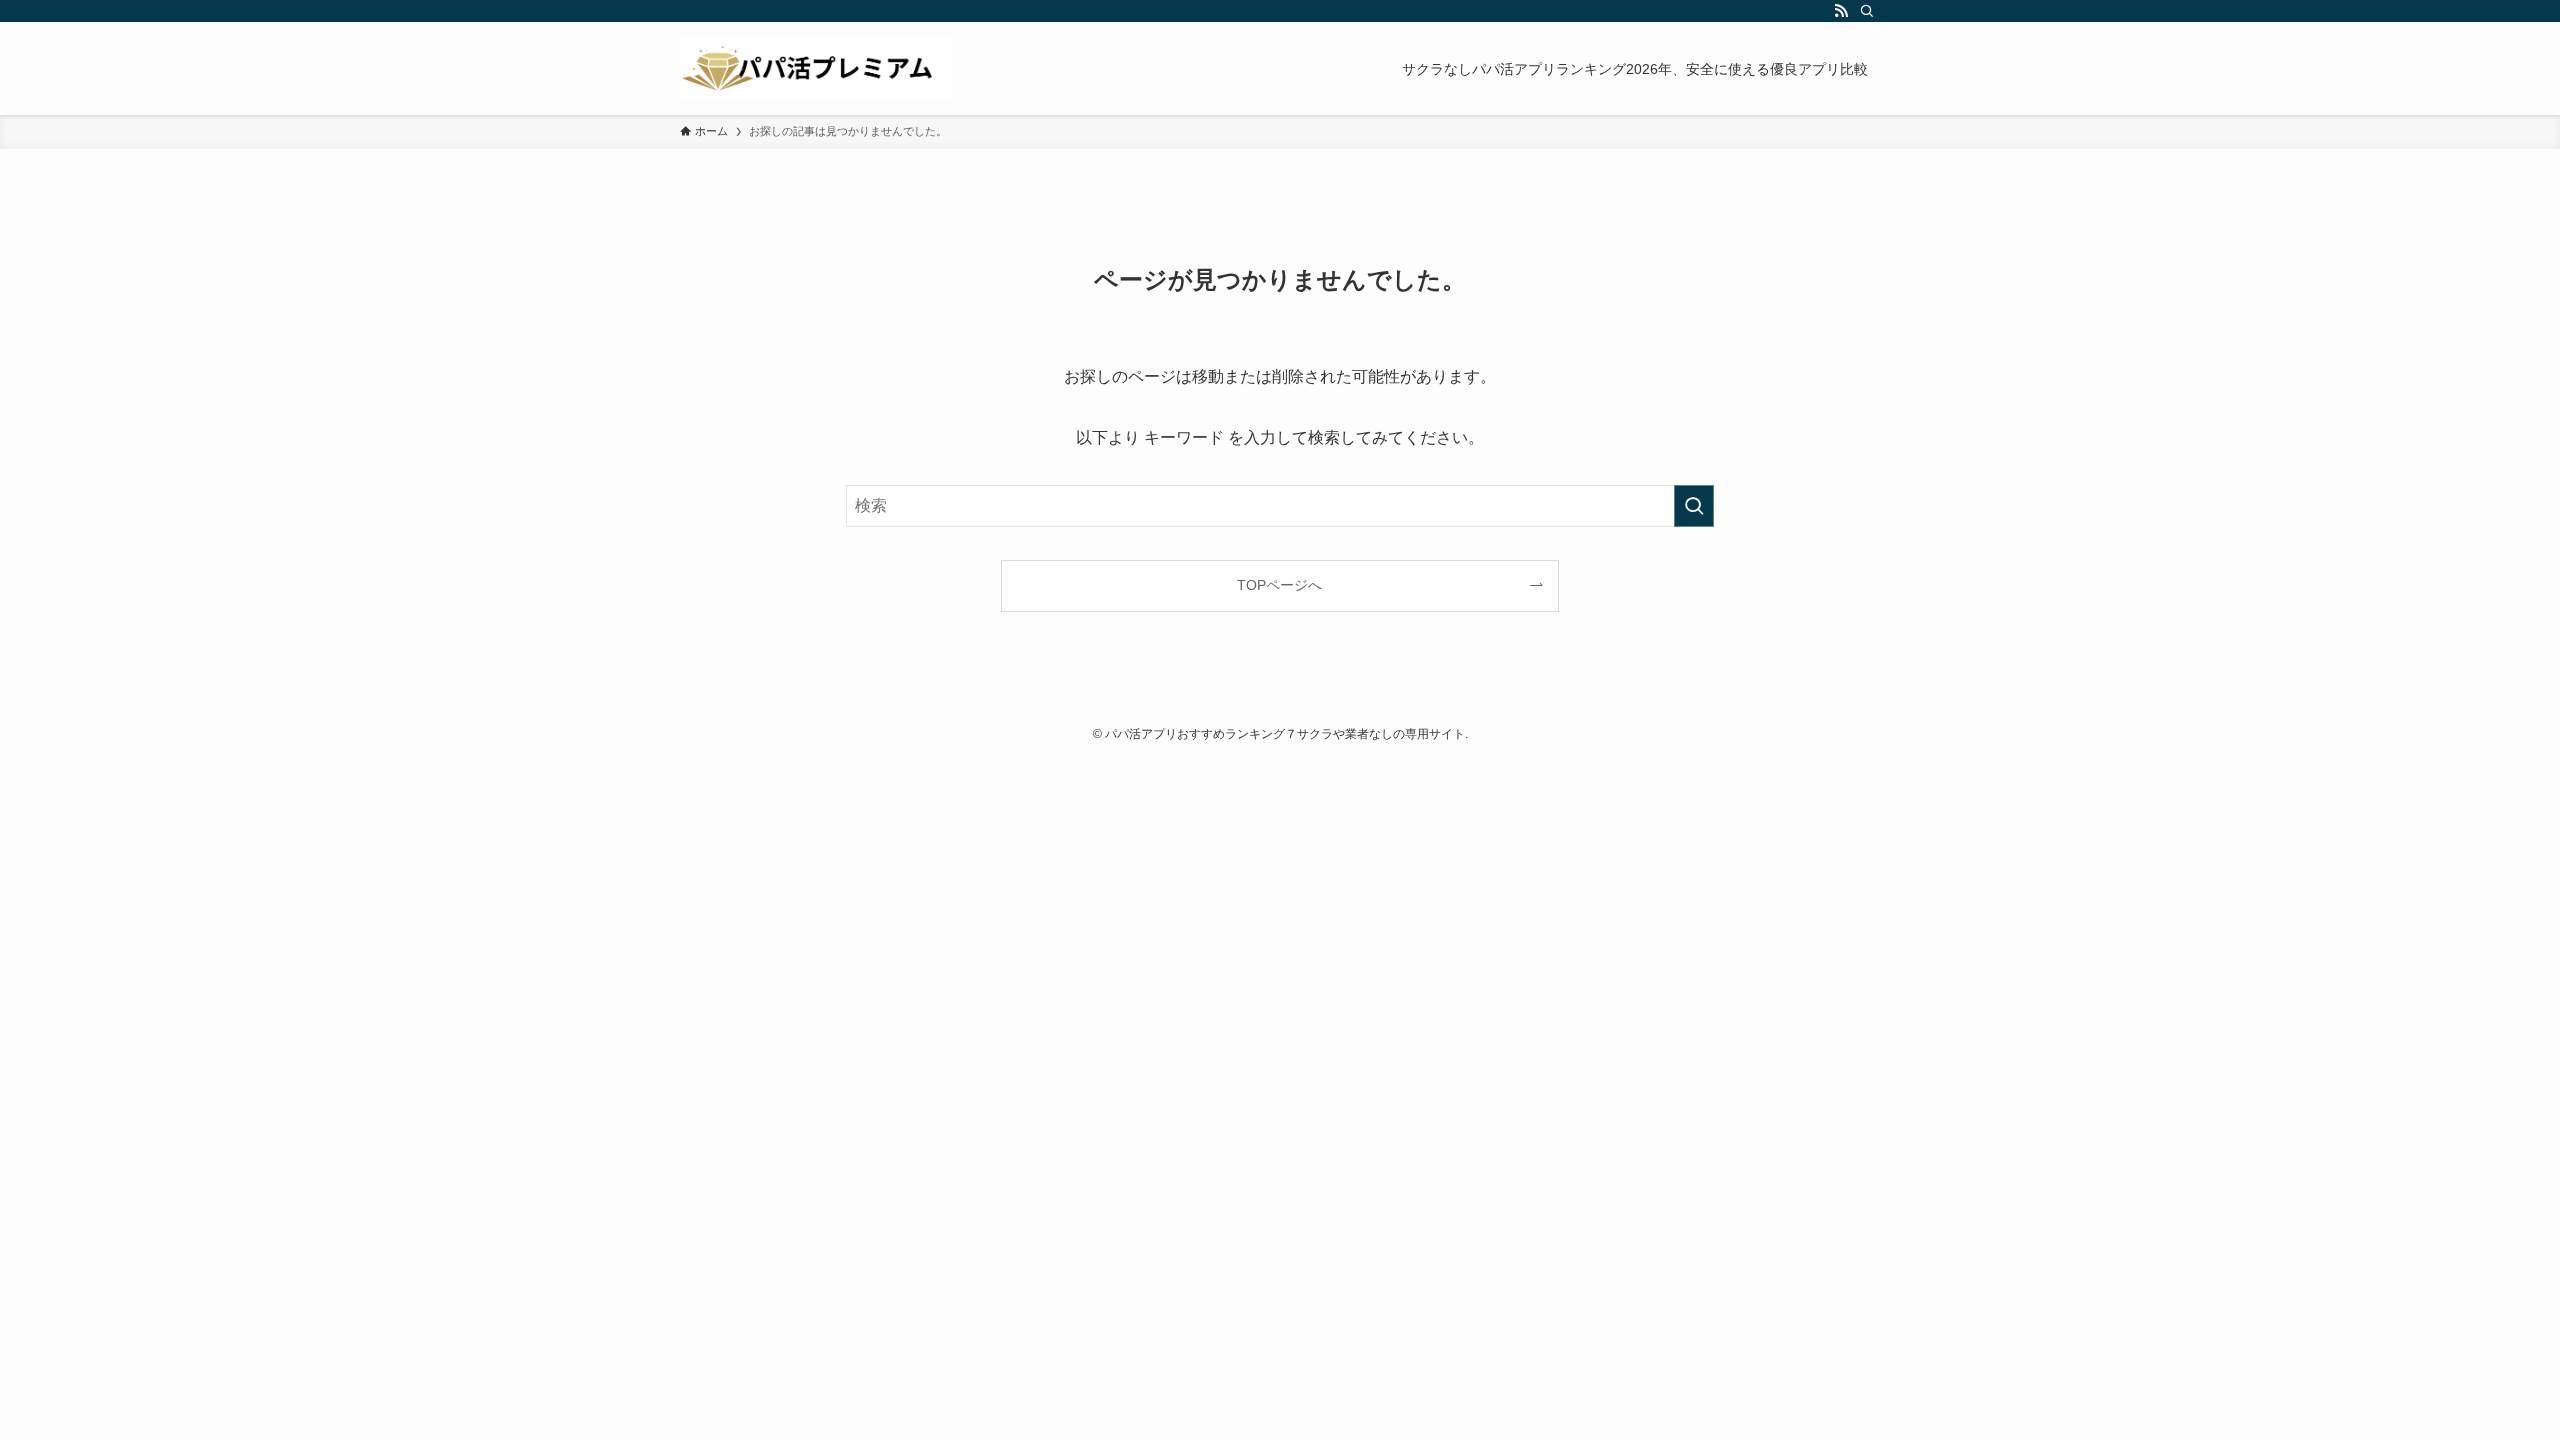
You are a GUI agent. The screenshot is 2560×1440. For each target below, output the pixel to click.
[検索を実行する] (1694, 506)
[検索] (1867, 11)
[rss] (1841, 11)
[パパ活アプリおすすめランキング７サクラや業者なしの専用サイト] (815, 68)
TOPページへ (1279, 585)
